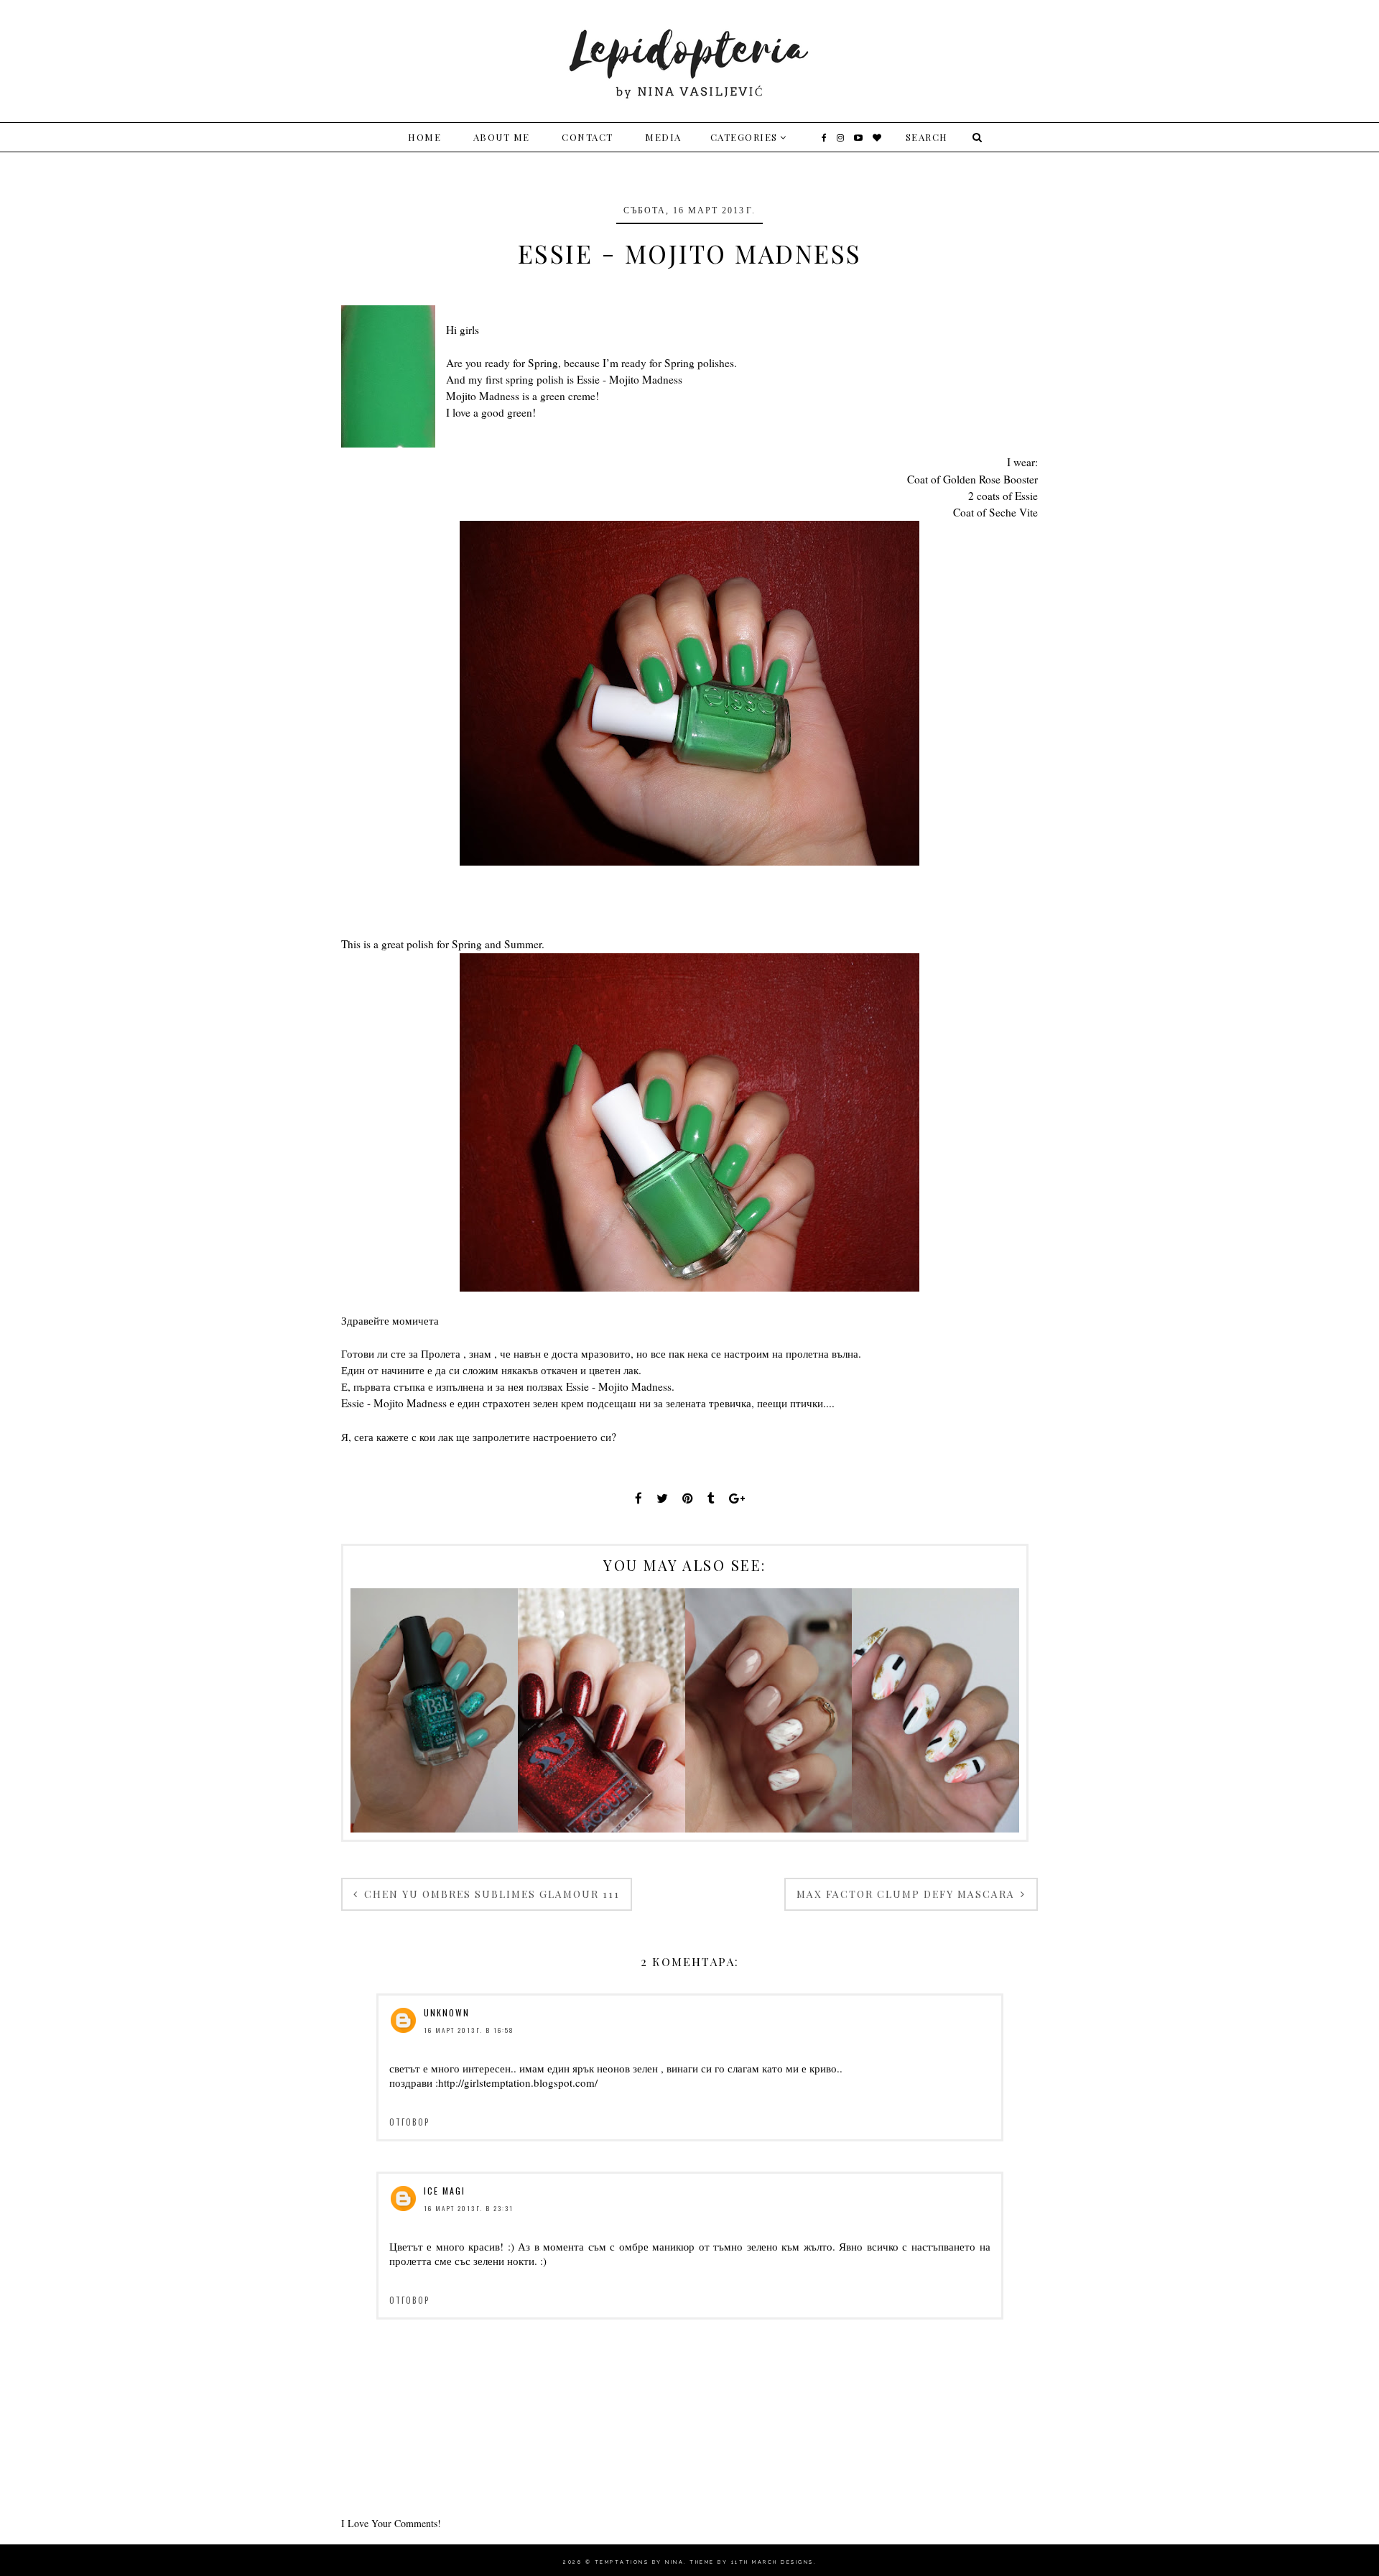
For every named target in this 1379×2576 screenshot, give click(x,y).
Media (663, 137)
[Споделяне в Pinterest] (688, 1498)
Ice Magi (445, 2191)
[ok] (975, 137)
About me (502, 137)
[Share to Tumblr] (711, 1498)
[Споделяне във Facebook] (639, 1498)
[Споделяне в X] (662, 1498)
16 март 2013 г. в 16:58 (469, 2030)
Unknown (447, 2012)
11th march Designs (772, 2562)
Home (424, 137)
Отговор (409, 2122)
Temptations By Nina (640, 2562)
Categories (744, 137)
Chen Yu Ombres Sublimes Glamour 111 (490, 1894)
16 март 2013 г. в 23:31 (469, 2208)
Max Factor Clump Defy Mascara (907, 1894)
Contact (588, 137)
